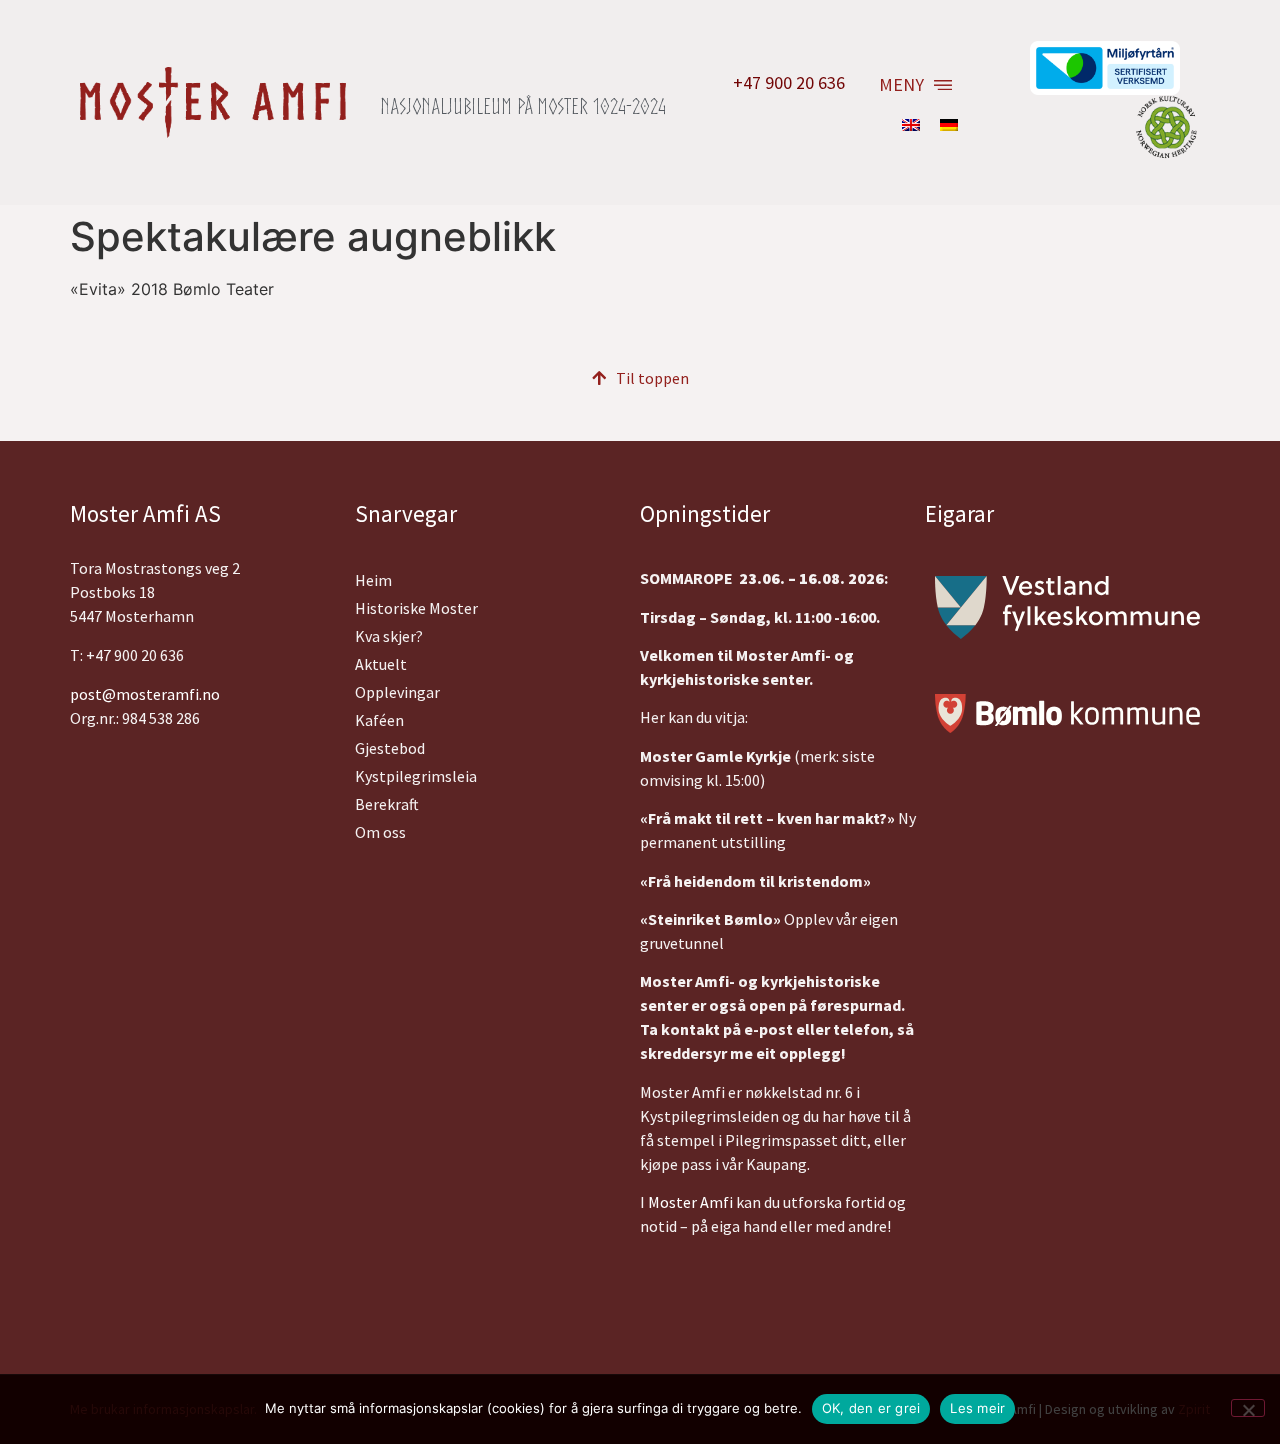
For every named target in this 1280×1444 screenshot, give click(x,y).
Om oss (380, 832)
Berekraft (387, 804)
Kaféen (379, 720)
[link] (690, 1202)
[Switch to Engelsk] (911, 123)
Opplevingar (397, 692)
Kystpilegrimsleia (416, 776)
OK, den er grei (871, 1408)
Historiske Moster (416, 608)
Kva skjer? (389, 636)
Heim (373, 580)
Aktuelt (381, 664)
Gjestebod (390, 748)
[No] (1248, 1408)
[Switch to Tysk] (949, 123)
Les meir (977, 1408)
